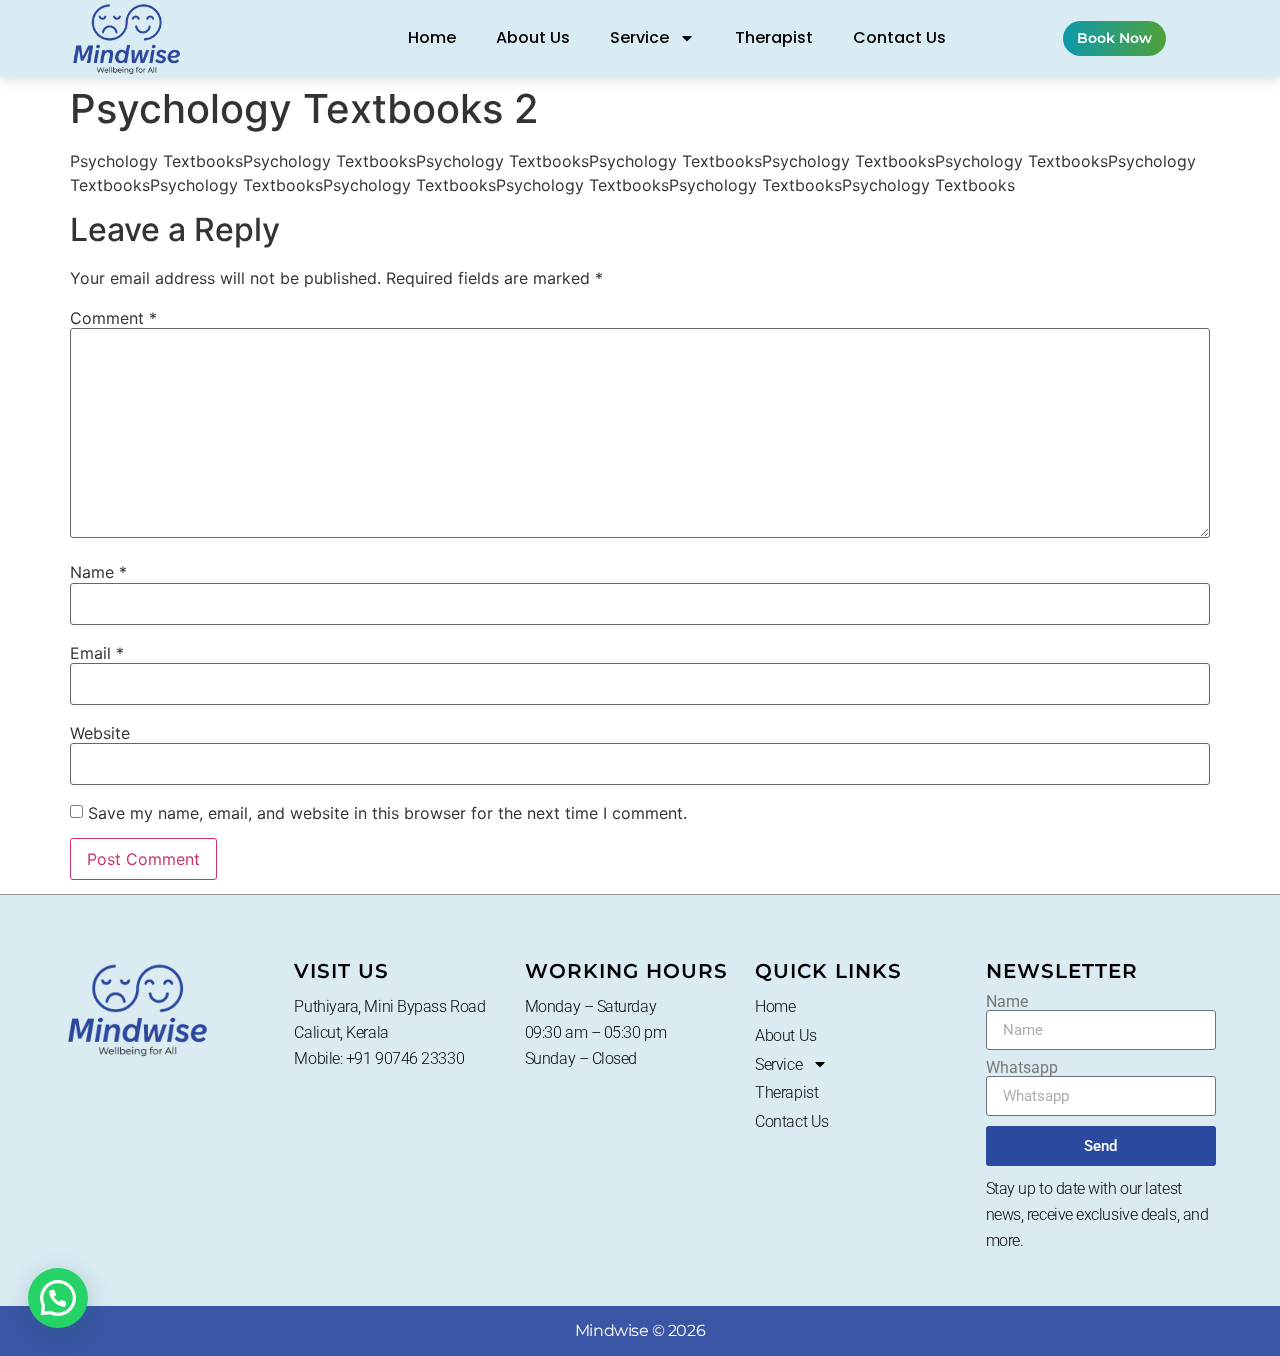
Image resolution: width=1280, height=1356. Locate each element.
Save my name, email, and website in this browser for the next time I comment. (387, 813)
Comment (113, 318)
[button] (58, 1298)
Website (100, 733)
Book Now (1114, 38)
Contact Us (899, 37)
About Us (533, 37)
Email (97, 653)
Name (98, 572)
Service (639, 37)
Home (432, 37)
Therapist (774, 37)
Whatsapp (1022, 1068)
